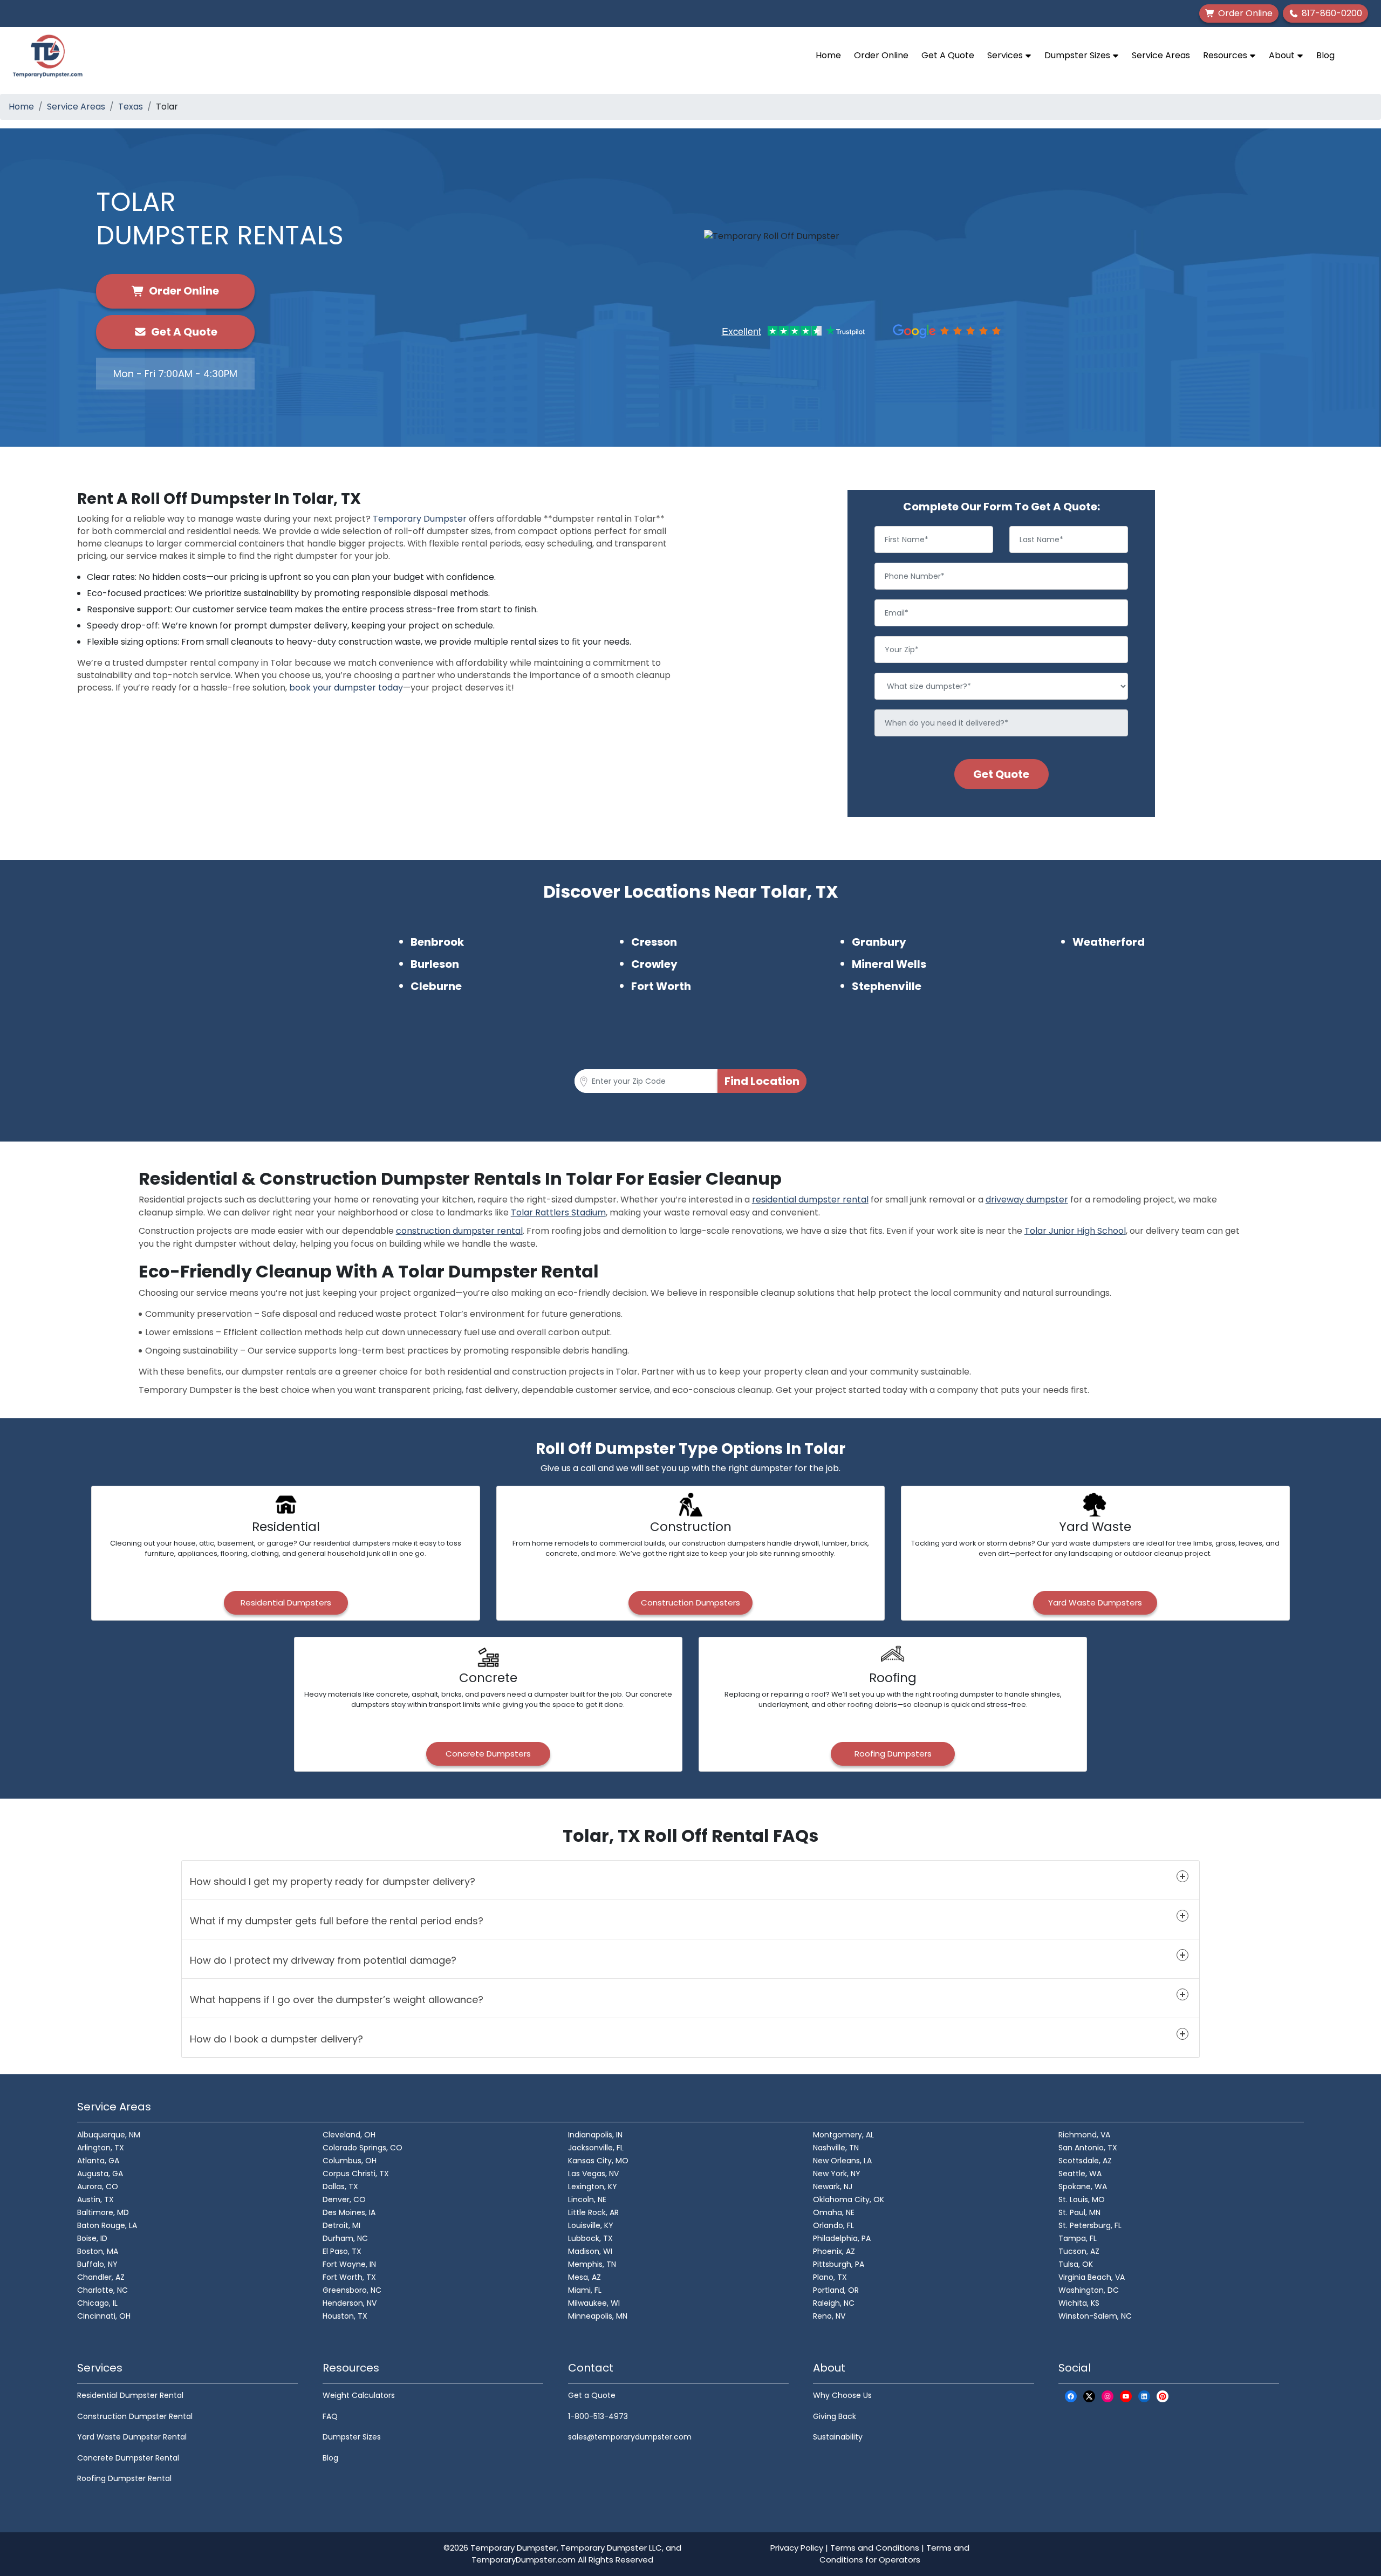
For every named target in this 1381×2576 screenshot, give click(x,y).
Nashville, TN (836, 2148)
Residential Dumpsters (286, 1603)
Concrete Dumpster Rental (128, 2458)
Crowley (654, 964)
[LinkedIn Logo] (1144, 2396)
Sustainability (838, 2437)
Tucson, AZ (1079, 2251)
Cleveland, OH (349, 2135)
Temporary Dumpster (420, 519)
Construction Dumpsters (690, 1603)
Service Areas (1161, 55)
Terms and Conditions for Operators (894, 2554)
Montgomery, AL (843, 2135)
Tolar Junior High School (1075, 1231)
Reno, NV (829, 2316)
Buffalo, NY (97, 2264)
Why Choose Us (842, 2395)
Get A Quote (948, 55)
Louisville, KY (591, 2225)
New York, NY (837, 2174)
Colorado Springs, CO (363, 2148)
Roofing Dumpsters (893, 1754)
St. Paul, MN (1079, 2212)
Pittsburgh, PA (839, 2264)
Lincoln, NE (587, 2199)
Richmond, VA (1084, 2135)
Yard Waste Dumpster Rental (132, 2437)
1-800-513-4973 (598, 2416)
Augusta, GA (100, 2174)
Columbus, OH (350, 2161)
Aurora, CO (98, 2186)
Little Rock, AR (593, 2212)
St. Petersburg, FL (1090, 2225)
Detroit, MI (341, 2225)
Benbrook (437, 942)
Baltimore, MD (103, 2212)
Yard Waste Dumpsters (1095, 1603)
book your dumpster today (346, 688)
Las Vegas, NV (593, 2174)
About (1283, 55)
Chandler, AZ (101, 2277)
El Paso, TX (342, 2251)
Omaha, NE (834, 2212)
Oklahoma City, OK (849, 2199)
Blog (1325, 55)
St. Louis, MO (1082, 2199)
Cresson (654, 942)
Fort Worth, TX (349, 2277)
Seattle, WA (1080, 2174)
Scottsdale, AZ (1085, 2161)
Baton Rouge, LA (107, 2225)
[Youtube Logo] (1126, 2396)
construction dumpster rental (459, 1231)
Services (1006, 55)
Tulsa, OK (1076, 2264)
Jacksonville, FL (596, 2148)
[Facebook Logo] (1071, 2396)
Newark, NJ (833, 2186)
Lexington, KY (593, 2186)
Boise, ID (92, 2238)
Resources (1226, 55)
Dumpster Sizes (1078, 55)
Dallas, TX (340, 2186)
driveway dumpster (1027, 1200)
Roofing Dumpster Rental (124, 2478)
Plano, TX (830, 2277)
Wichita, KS (1079, 2303)
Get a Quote (592, 2395)
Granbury (879, 942)
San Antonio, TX (1088, 2148)
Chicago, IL (97, 2303)
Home (828, 55)
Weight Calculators (359, 2395)
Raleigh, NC (834, 2303)
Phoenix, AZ (834, 2251)
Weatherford (1109, 942)
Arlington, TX (101, 2148)
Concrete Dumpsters (488, 1754)
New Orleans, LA (842, 2161)
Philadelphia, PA (842, 2238)
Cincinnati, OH (104, 2316)
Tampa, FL (1078, 2238)
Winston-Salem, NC (1095, 2316)
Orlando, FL (833, 2225)
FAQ (330, 2416)
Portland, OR (836, 2290)
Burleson (435, 964)
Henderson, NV (350, 2303)
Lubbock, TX (590, 2238)
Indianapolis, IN (595, 2135)
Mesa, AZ (584, 2277)
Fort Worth (661, 986)
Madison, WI (590, 2251)
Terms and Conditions (875, 2548)
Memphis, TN (592, 2264)
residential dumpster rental (810, 1200)
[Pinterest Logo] (1163, 2396)
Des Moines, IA (349, 2212)
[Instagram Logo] (1107, 2396)
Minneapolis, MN (598, 2316)
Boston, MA (98, 2251)
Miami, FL (585, 2290)
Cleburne (436, 986)
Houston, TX (345, 2316)
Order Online (881, 55)
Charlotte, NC (102, 2290)
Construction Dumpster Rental (135, 2416)
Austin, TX (95, 2199)
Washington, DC (1089, 2290)
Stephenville (887, 986)
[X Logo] (1089, 2396)
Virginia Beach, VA (1092, 2277)
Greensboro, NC (352, 2290)
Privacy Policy (797, 2548)
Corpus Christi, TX (356, 2174)
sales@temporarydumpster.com (630, 2437)
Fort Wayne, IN (349, 2264)
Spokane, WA (1083, 2186)
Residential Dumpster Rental (130, 2395)
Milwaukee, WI (594, 2303)
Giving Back (835, 2416)
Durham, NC (345, 2238)
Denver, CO (344, 2199)
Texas (131, 107)
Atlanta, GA (98, 2161)
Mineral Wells (889, 964)
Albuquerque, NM (109, 2135)
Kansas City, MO (598, 2161)
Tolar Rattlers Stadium (558, 1212)
